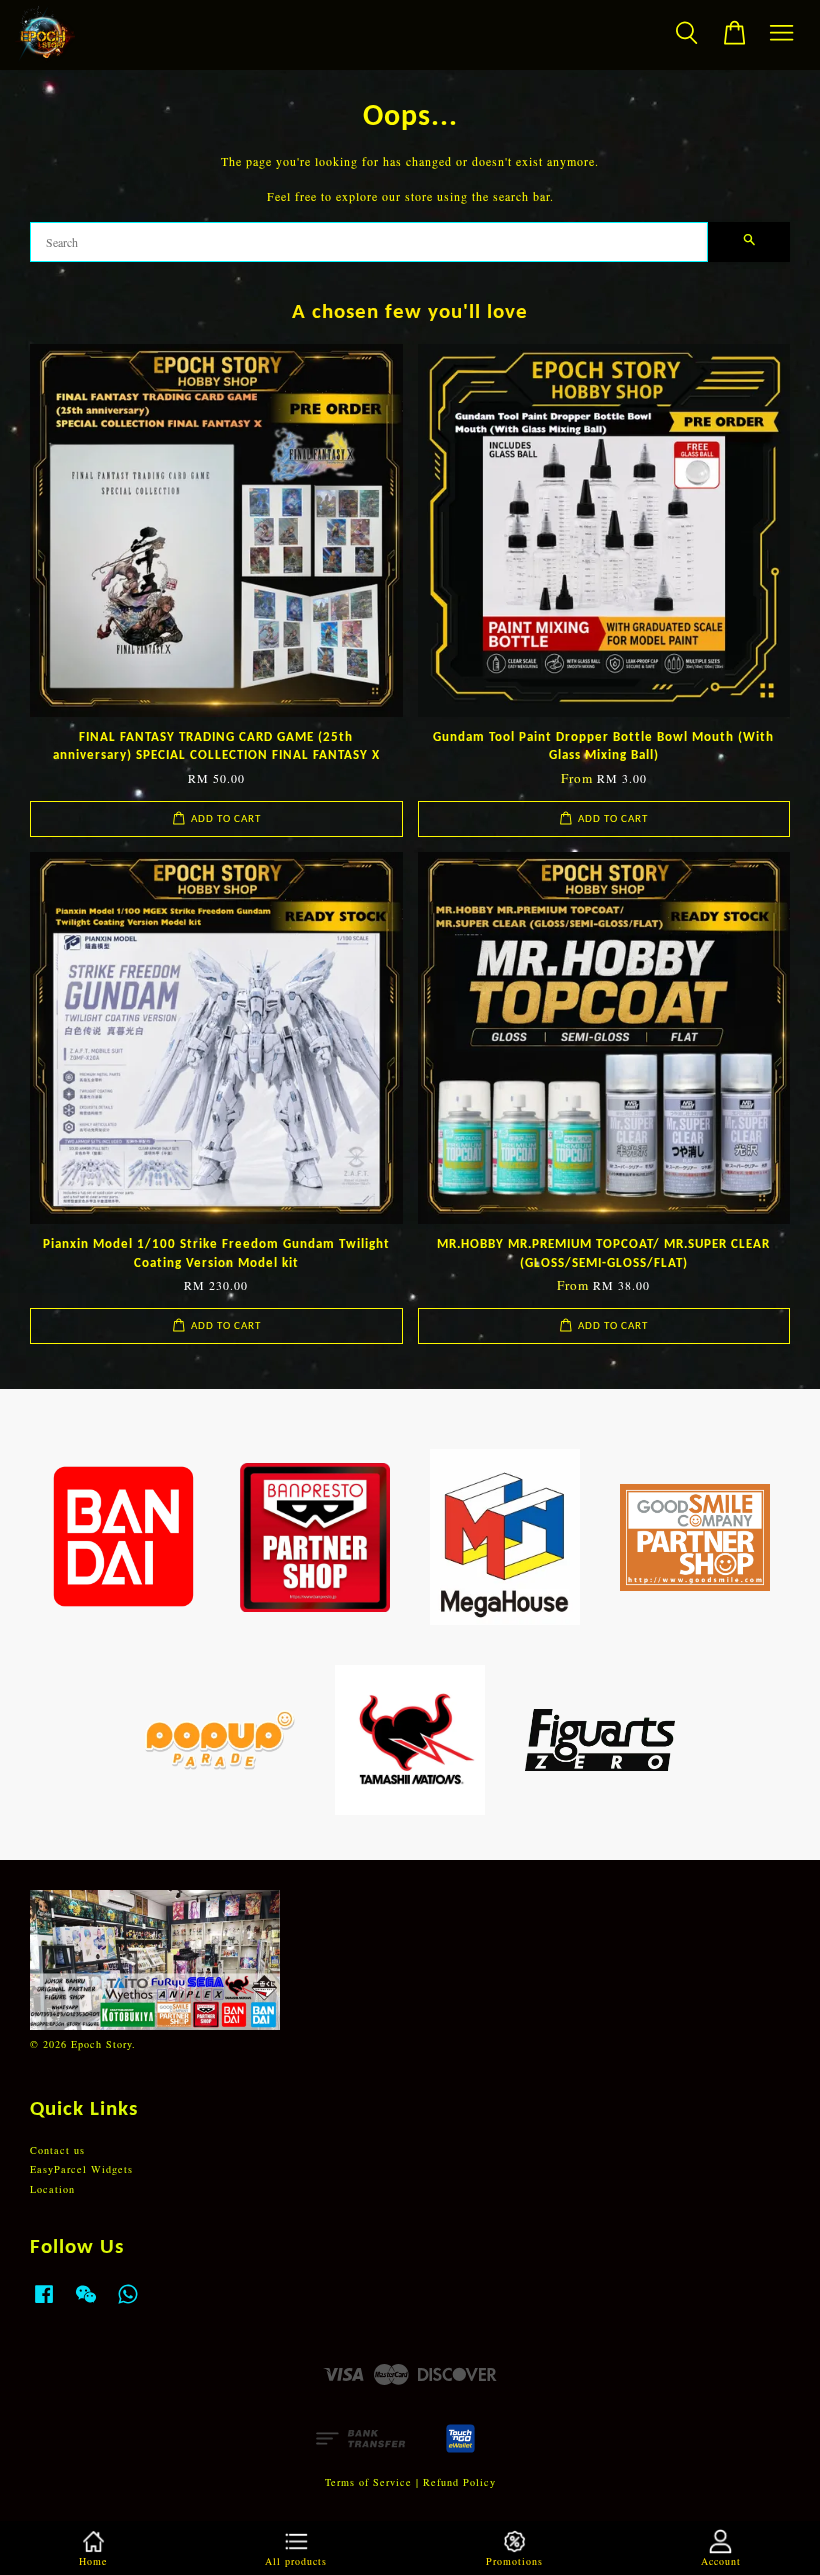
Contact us (57, 2150)
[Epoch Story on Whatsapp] (128, 2304)
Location (52, 2189)
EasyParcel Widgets (81, 2169)
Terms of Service (368, 2482)
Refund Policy (459, 2482)
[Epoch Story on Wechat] (86, 2304)
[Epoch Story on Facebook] (44, 2304)
